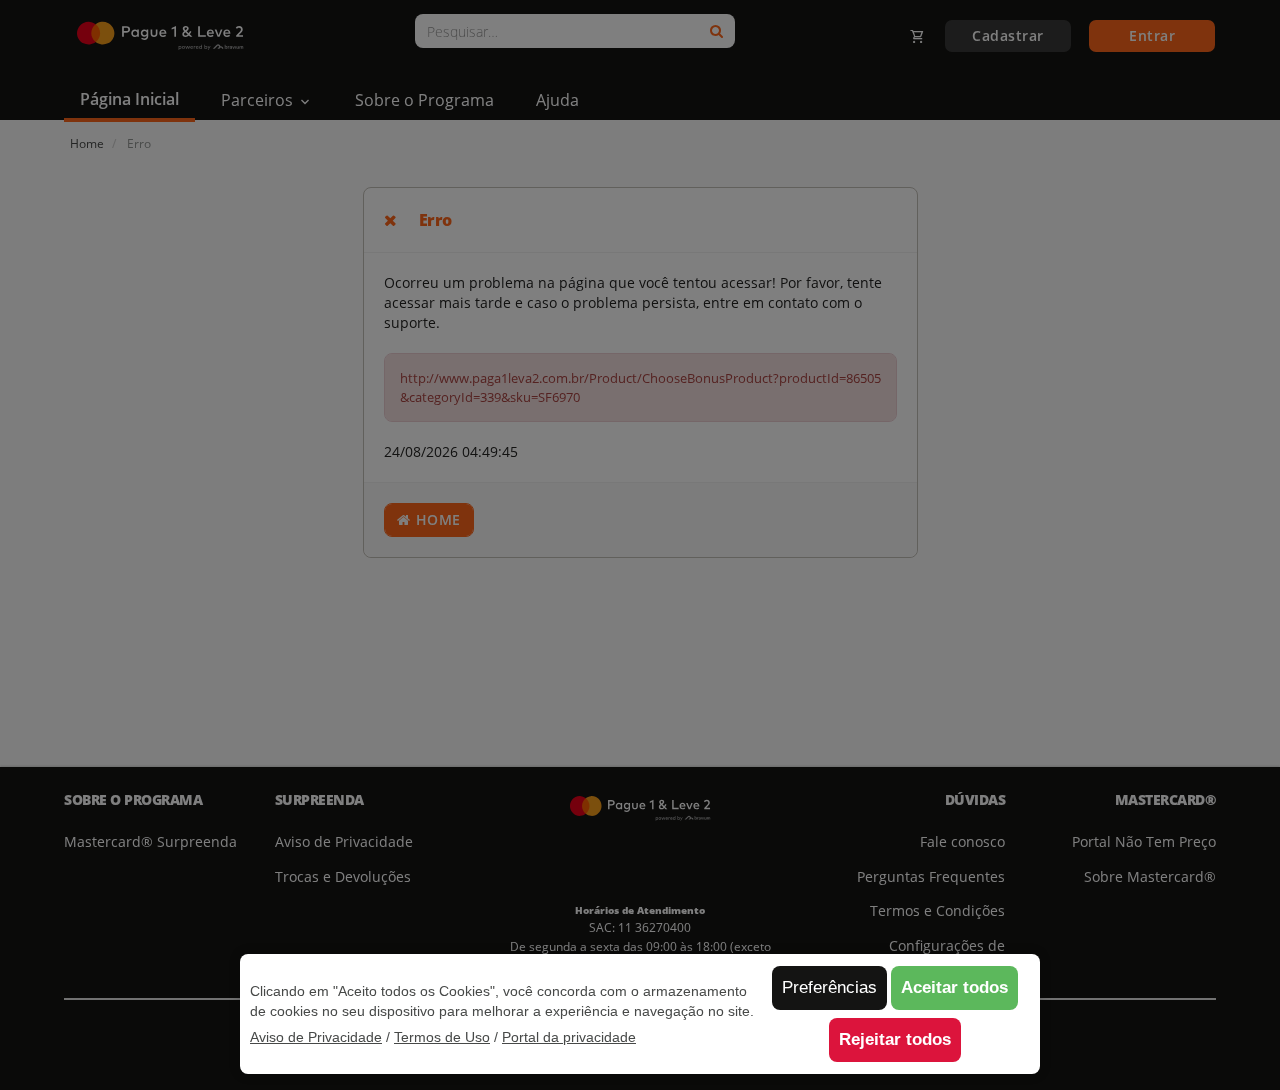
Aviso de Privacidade (316, 1037)
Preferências (829, 987)
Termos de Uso (442, 1037)
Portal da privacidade (569, 1037)
